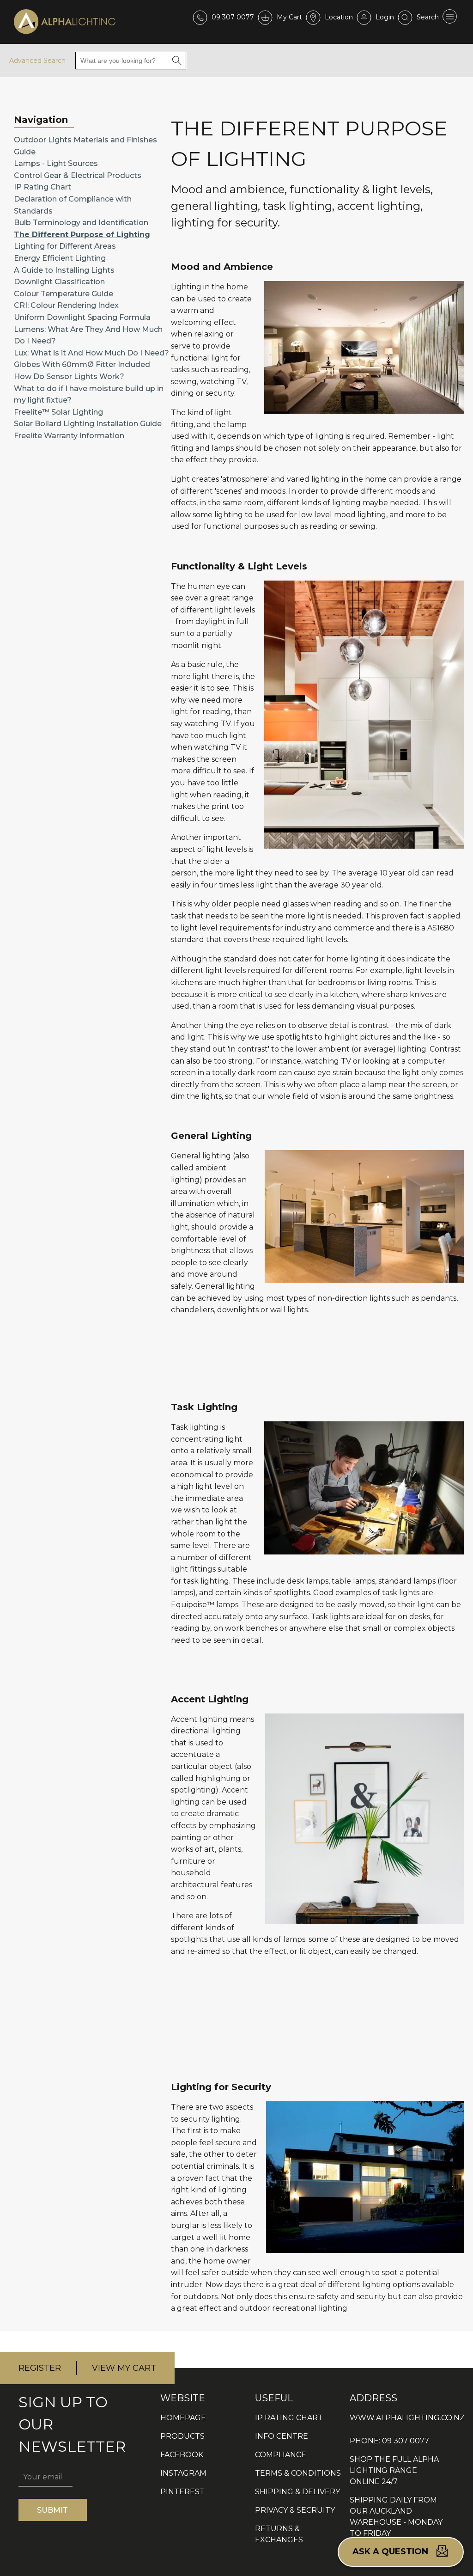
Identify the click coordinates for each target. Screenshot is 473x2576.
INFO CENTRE (282, 2436)
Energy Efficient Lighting (60, 258)
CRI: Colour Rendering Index (66, 305)
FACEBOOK (182, 2455)
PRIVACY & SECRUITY (295, 2510)
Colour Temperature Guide (64, 294)
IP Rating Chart (42, 187)
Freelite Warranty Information (69, 436)
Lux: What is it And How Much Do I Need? (91, 353)
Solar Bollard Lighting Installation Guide (88, 424)
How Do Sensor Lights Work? (69, 376)
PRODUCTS (182, 2436)
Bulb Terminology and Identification (81, 223)
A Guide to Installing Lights (64, 270)
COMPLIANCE (281, 2455)
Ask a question (391, 2552)
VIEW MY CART (124, 2368)
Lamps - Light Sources (56, 163)
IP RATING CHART (289, 2418)
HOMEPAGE (183, 2418)
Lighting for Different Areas (65, 246)
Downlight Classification (59, 282)
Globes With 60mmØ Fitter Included (82, 364)
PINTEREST (182, 2492)
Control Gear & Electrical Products (78, 175)
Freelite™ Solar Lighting (58, 412)
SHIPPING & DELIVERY (297, 2492)
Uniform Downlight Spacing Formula (82, 317)
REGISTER (40, 2368)
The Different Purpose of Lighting (82, 235)
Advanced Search (37, 61)
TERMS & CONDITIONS (298, 2473)
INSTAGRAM (183, 2473)
